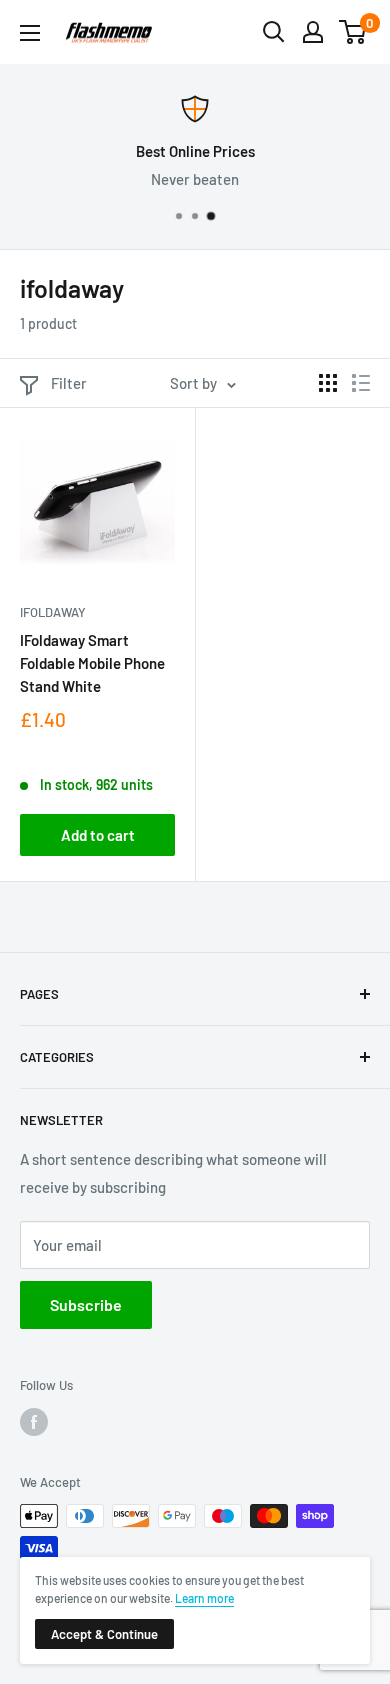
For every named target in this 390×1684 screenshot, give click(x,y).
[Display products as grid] (328, 383)
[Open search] (274, 32)
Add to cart (98, 835)
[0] (353, 32)
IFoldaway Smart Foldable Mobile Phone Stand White (92, 663)
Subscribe (86, 1304)
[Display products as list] (361, 383)
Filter (69, 383)
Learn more (204, 1598)
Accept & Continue (104, 1634)
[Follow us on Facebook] (34, 1422)
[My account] (313, 32)
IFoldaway (53, 612)
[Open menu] (30, 33)
